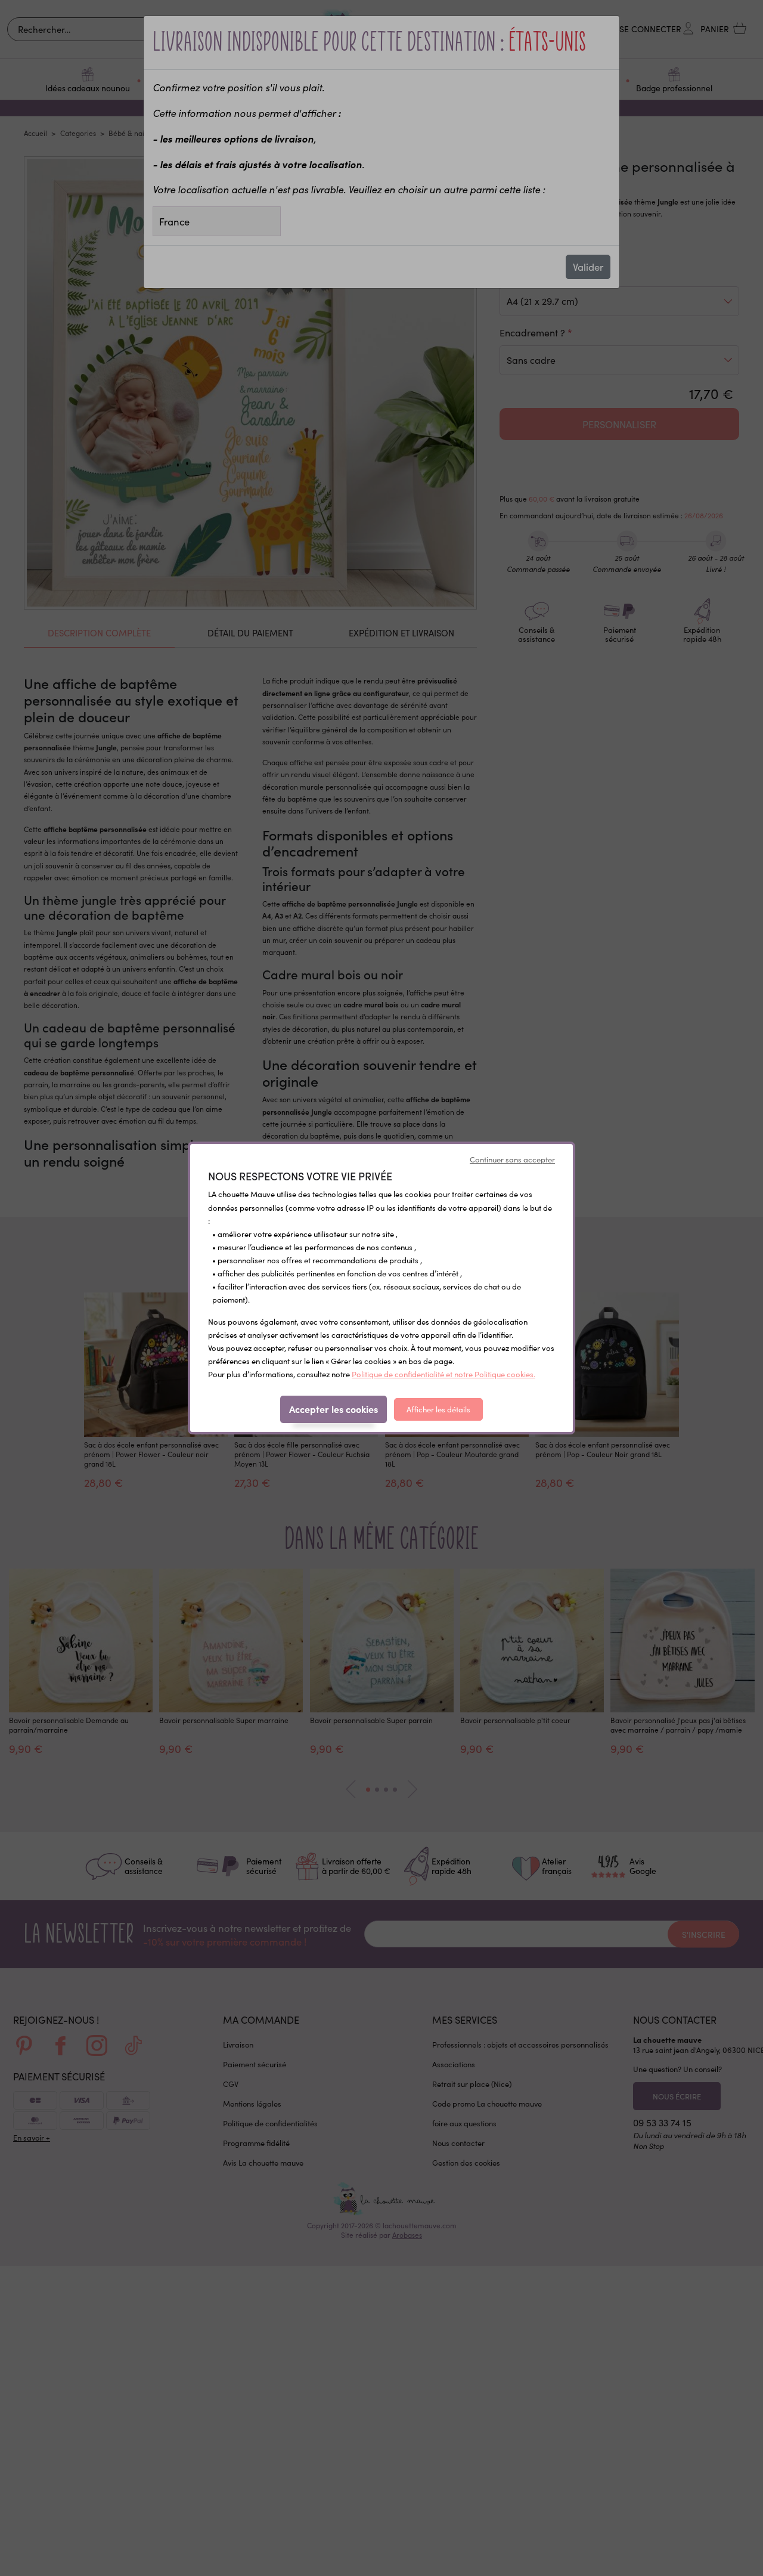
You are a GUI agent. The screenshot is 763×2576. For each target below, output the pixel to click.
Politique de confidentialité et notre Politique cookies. (443, 1374)
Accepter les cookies (334, 1409)
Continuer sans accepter (512, 1159)
